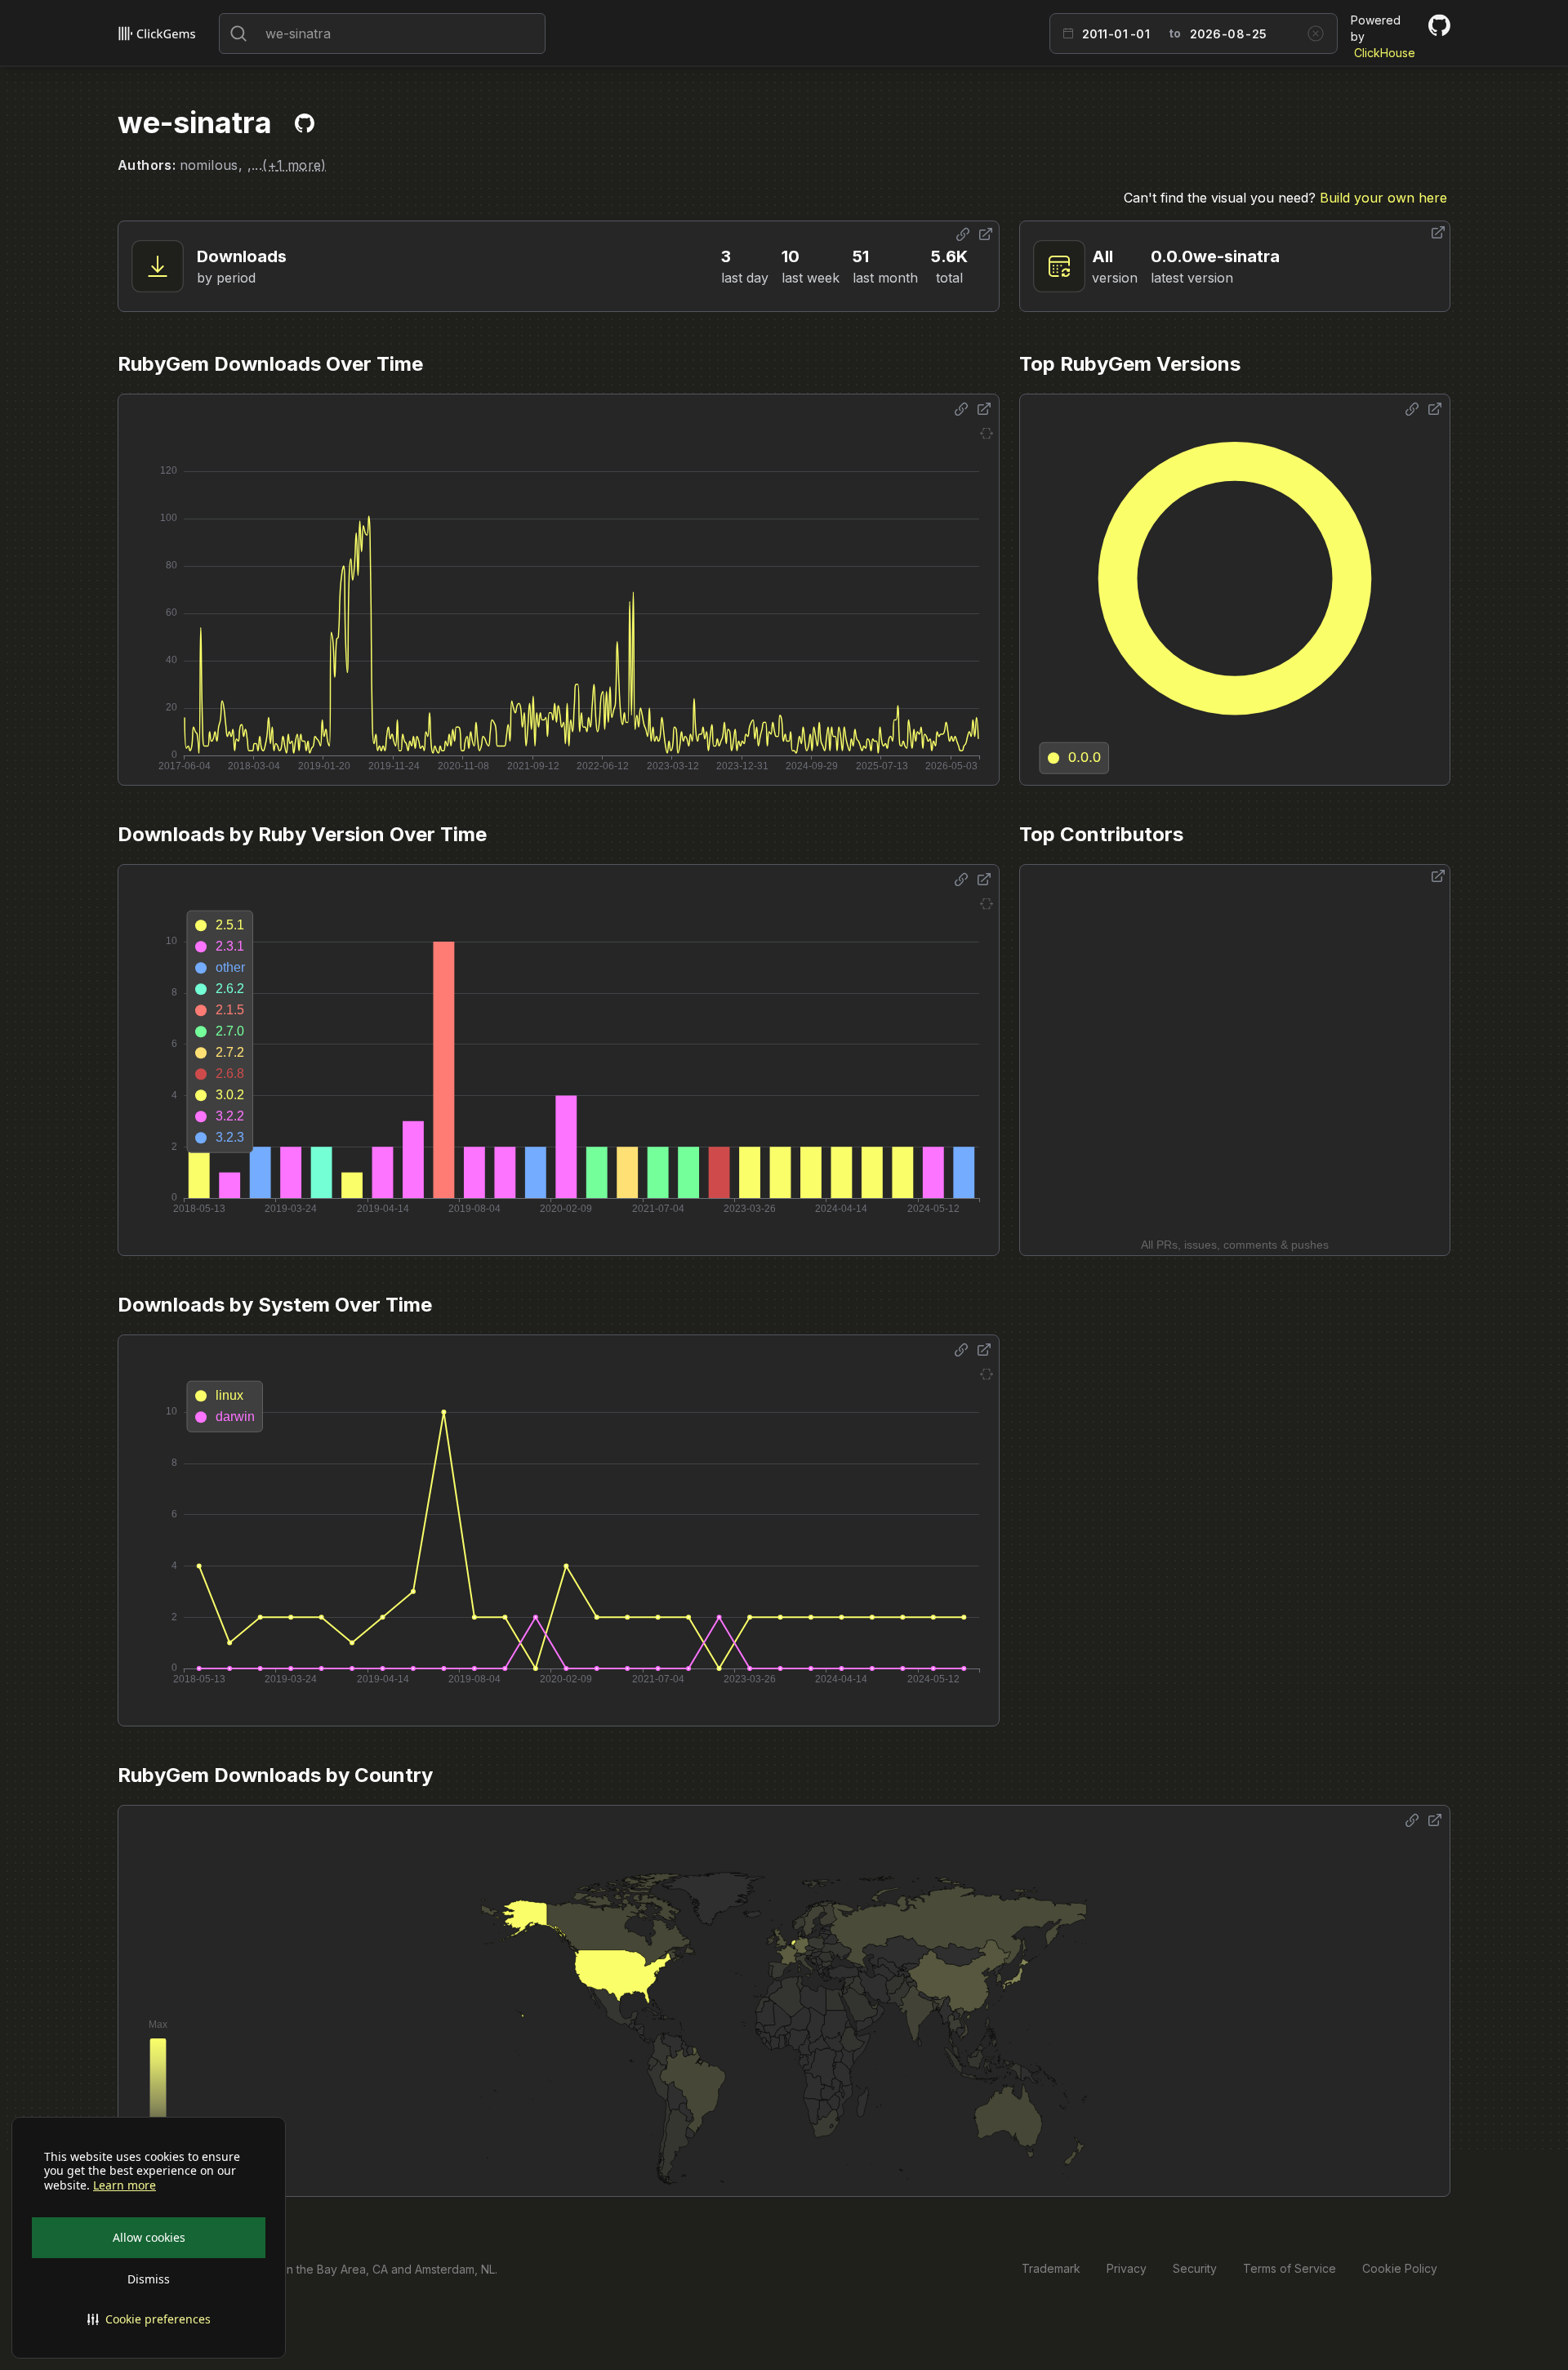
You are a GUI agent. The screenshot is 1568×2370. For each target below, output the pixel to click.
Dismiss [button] (149, 2279)
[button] (149, 2319)
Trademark (1051, 2268)
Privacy (1127, 2268)
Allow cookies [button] (149, 2237)
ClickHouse (1385, 53)
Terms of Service (1290, 2268)
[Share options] (963, 234)
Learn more (125, 2185)
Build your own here (1383, 198)
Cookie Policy (1400, 2268)
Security (1195, 2268)
